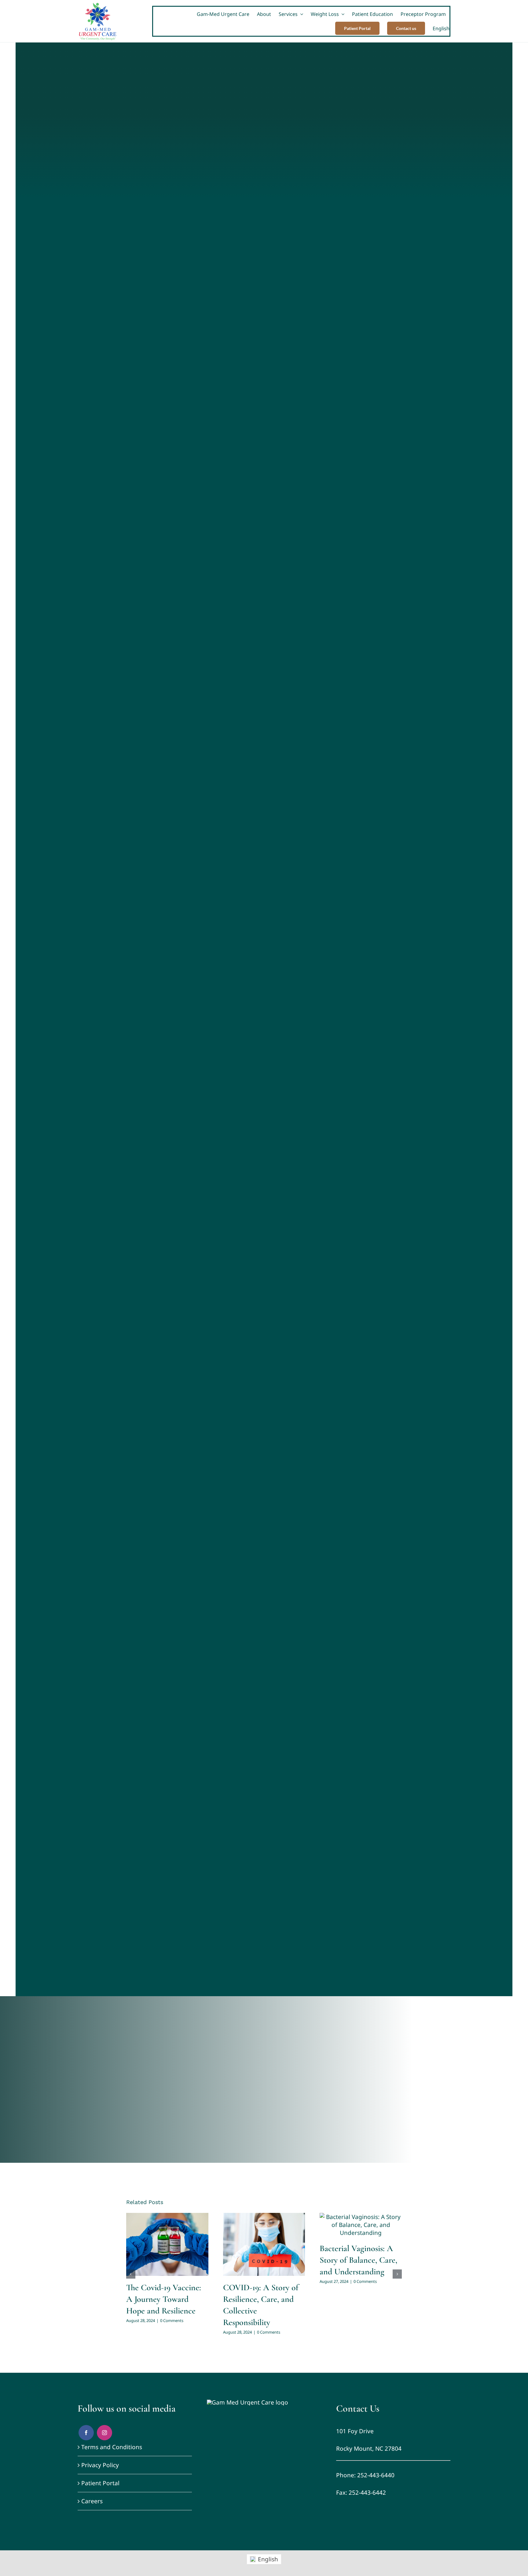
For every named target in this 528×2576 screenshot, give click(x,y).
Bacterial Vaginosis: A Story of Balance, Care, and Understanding (358, 2260)
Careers (92, 2501)
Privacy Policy (100, 2465)
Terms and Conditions (112, 2447)
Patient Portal (100, 2483)
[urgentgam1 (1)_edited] (248, 2402)
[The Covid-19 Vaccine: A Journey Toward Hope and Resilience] (167, 2244)
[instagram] (105, 2433)
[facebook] (86, 2433)
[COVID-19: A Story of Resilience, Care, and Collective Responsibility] (264, 2244)
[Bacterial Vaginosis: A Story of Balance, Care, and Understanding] (361, 2225)
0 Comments (172, 2320)
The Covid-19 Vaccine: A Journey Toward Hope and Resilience (164, 2299)
